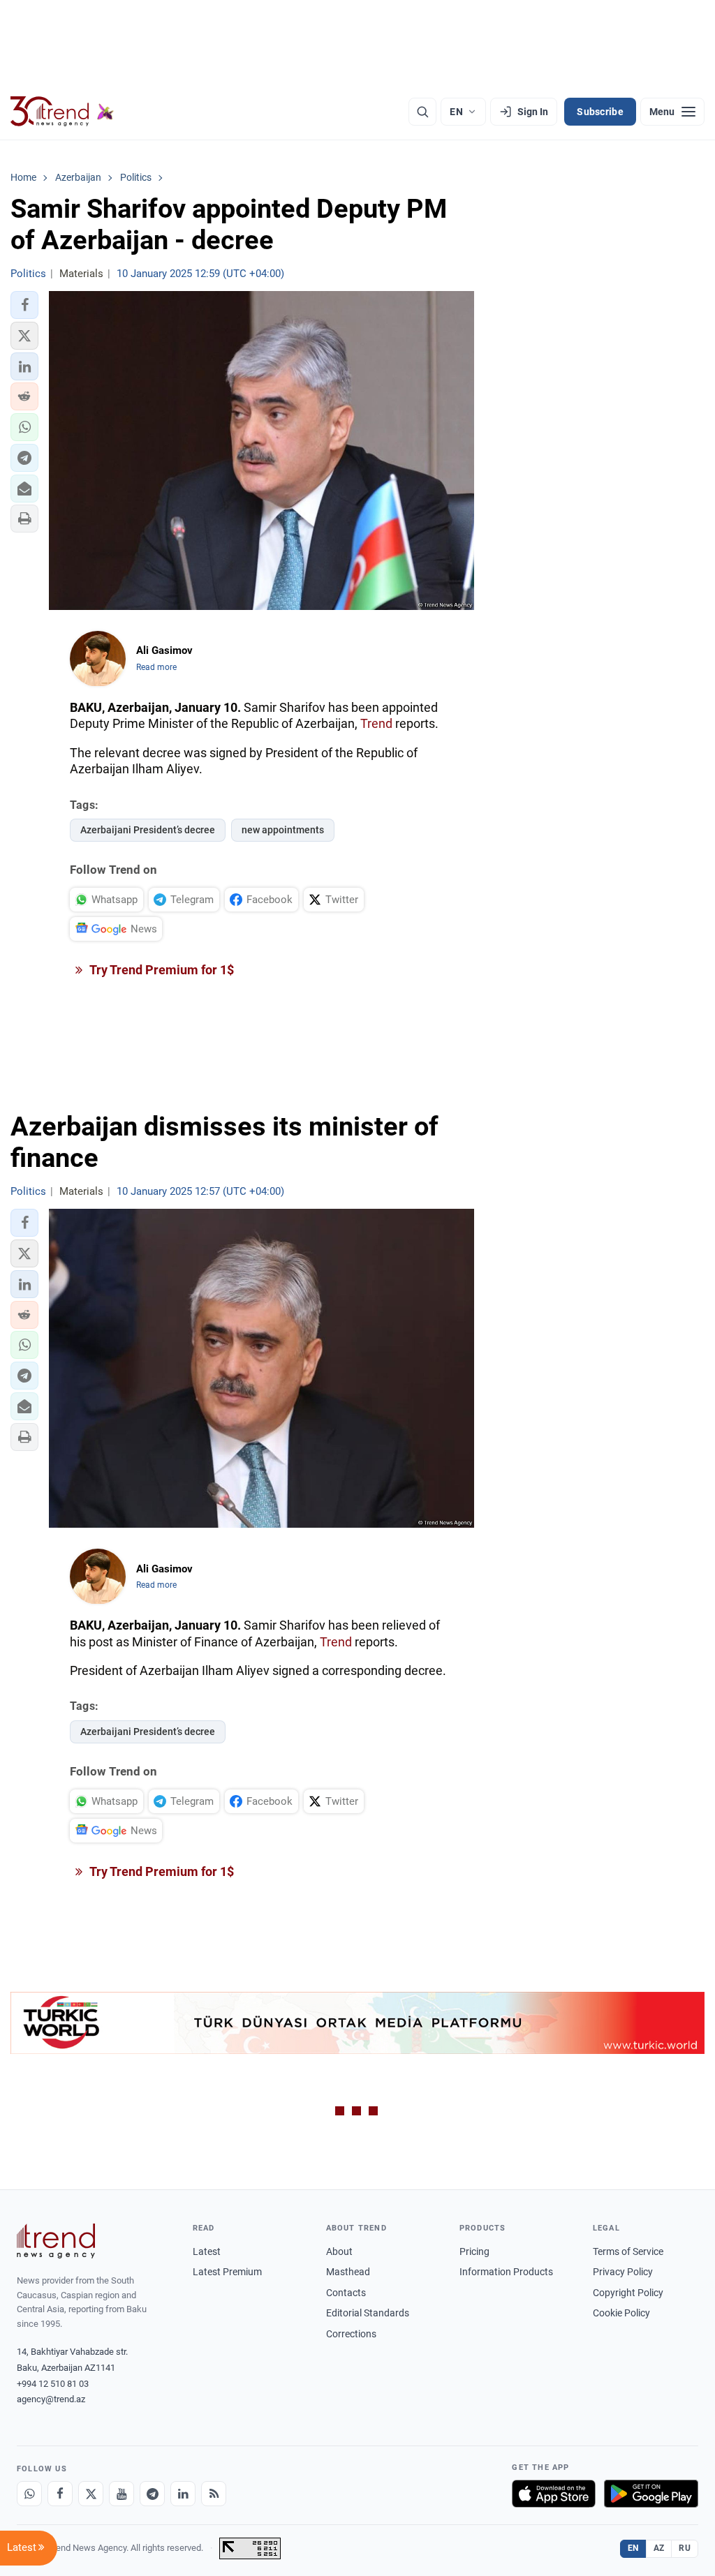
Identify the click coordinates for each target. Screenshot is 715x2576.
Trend (376, 723)
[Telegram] (152, 2494)
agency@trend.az (51, 2399)
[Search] (422, 112)
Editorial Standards (368, 2313)
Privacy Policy (623, 2272)
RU (685, 2548)
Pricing (474, 2251)
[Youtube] (121, 2494)
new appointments (283, 830)
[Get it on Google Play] (651, 2494)
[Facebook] (60, 2494)
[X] (91, 2494)
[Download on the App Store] (554, 2494)
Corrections (351, 2334)
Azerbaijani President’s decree (148, 830)
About (339, 2251)
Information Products (506, 2272)
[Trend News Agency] (56, 2241)
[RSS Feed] (214, 2494)
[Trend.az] (62, 112)
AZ (659, 2548)
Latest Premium (227, 2272)
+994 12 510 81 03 (53, 2384)
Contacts (346, 2293)
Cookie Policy (621, 2313)
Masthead (348, 2272)
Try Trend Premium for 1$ (161, 970)
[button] (24, 305)
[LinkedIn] (183, 2494)
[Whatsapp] (29, 2494)
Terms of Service (628, 2251)
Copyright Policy (628, 2293)
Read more (156, 667)
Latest (207, 2251)
